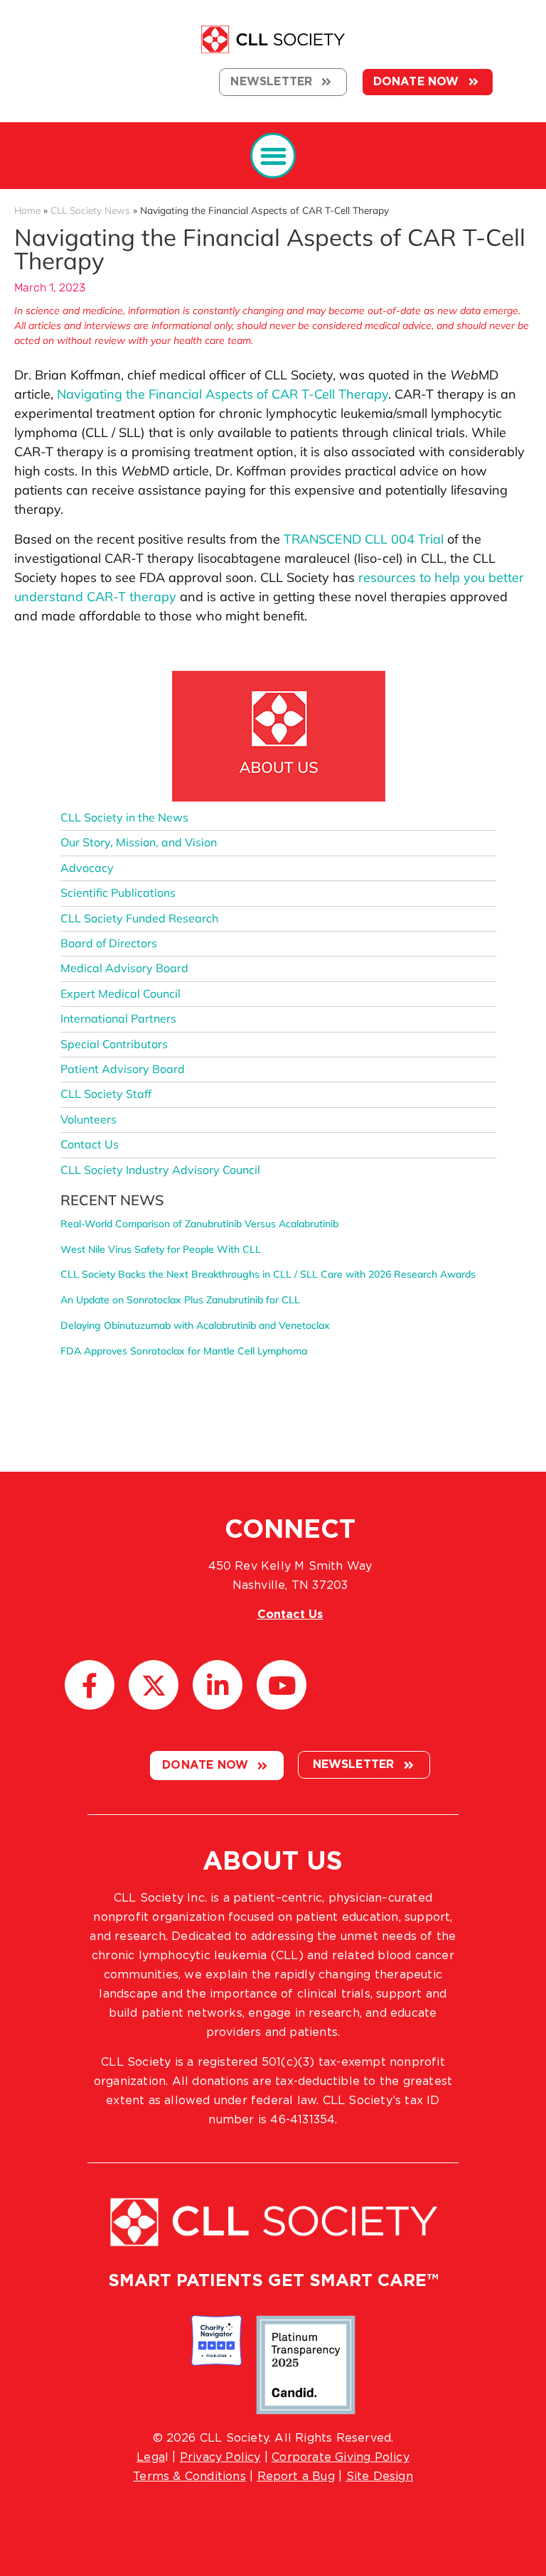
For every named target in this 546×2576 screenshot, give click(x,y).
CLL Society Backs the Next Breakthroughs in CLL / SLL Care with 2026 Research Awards (268, 1274)
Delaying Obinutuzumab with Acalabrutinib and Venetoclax (195, 1325)
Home (27, 210)
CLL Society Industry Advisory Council (160, 1170)
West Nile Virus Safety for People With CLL (161, 1249)
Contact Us (90, 1144)
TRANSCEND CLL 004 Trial (364, 539)
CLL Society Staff (106, 1094)
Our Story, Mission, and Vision (139, 842)
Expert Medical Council (121, 993)
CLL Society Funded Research (139, 918)
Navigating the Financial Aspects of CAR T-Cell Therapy (223, 394)
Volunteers (89, 1119)
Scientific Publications (118, 893)
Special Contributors (114, 1044)
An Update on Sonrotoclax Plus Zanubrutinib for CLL (180, 1300)
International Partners (118, 1018)
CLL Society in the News (124, 817)
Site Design (380, 2477)
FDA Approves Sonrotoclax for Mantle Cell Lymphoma (184, 1351)
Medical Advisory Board (124, 968)
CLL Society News (90, 210)
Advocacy (87, 868)
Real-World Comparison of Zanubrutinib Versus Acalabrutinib (199, 1224)
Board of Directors (109, 943)
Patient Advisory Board (123, 1069)
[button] (273, 156)
